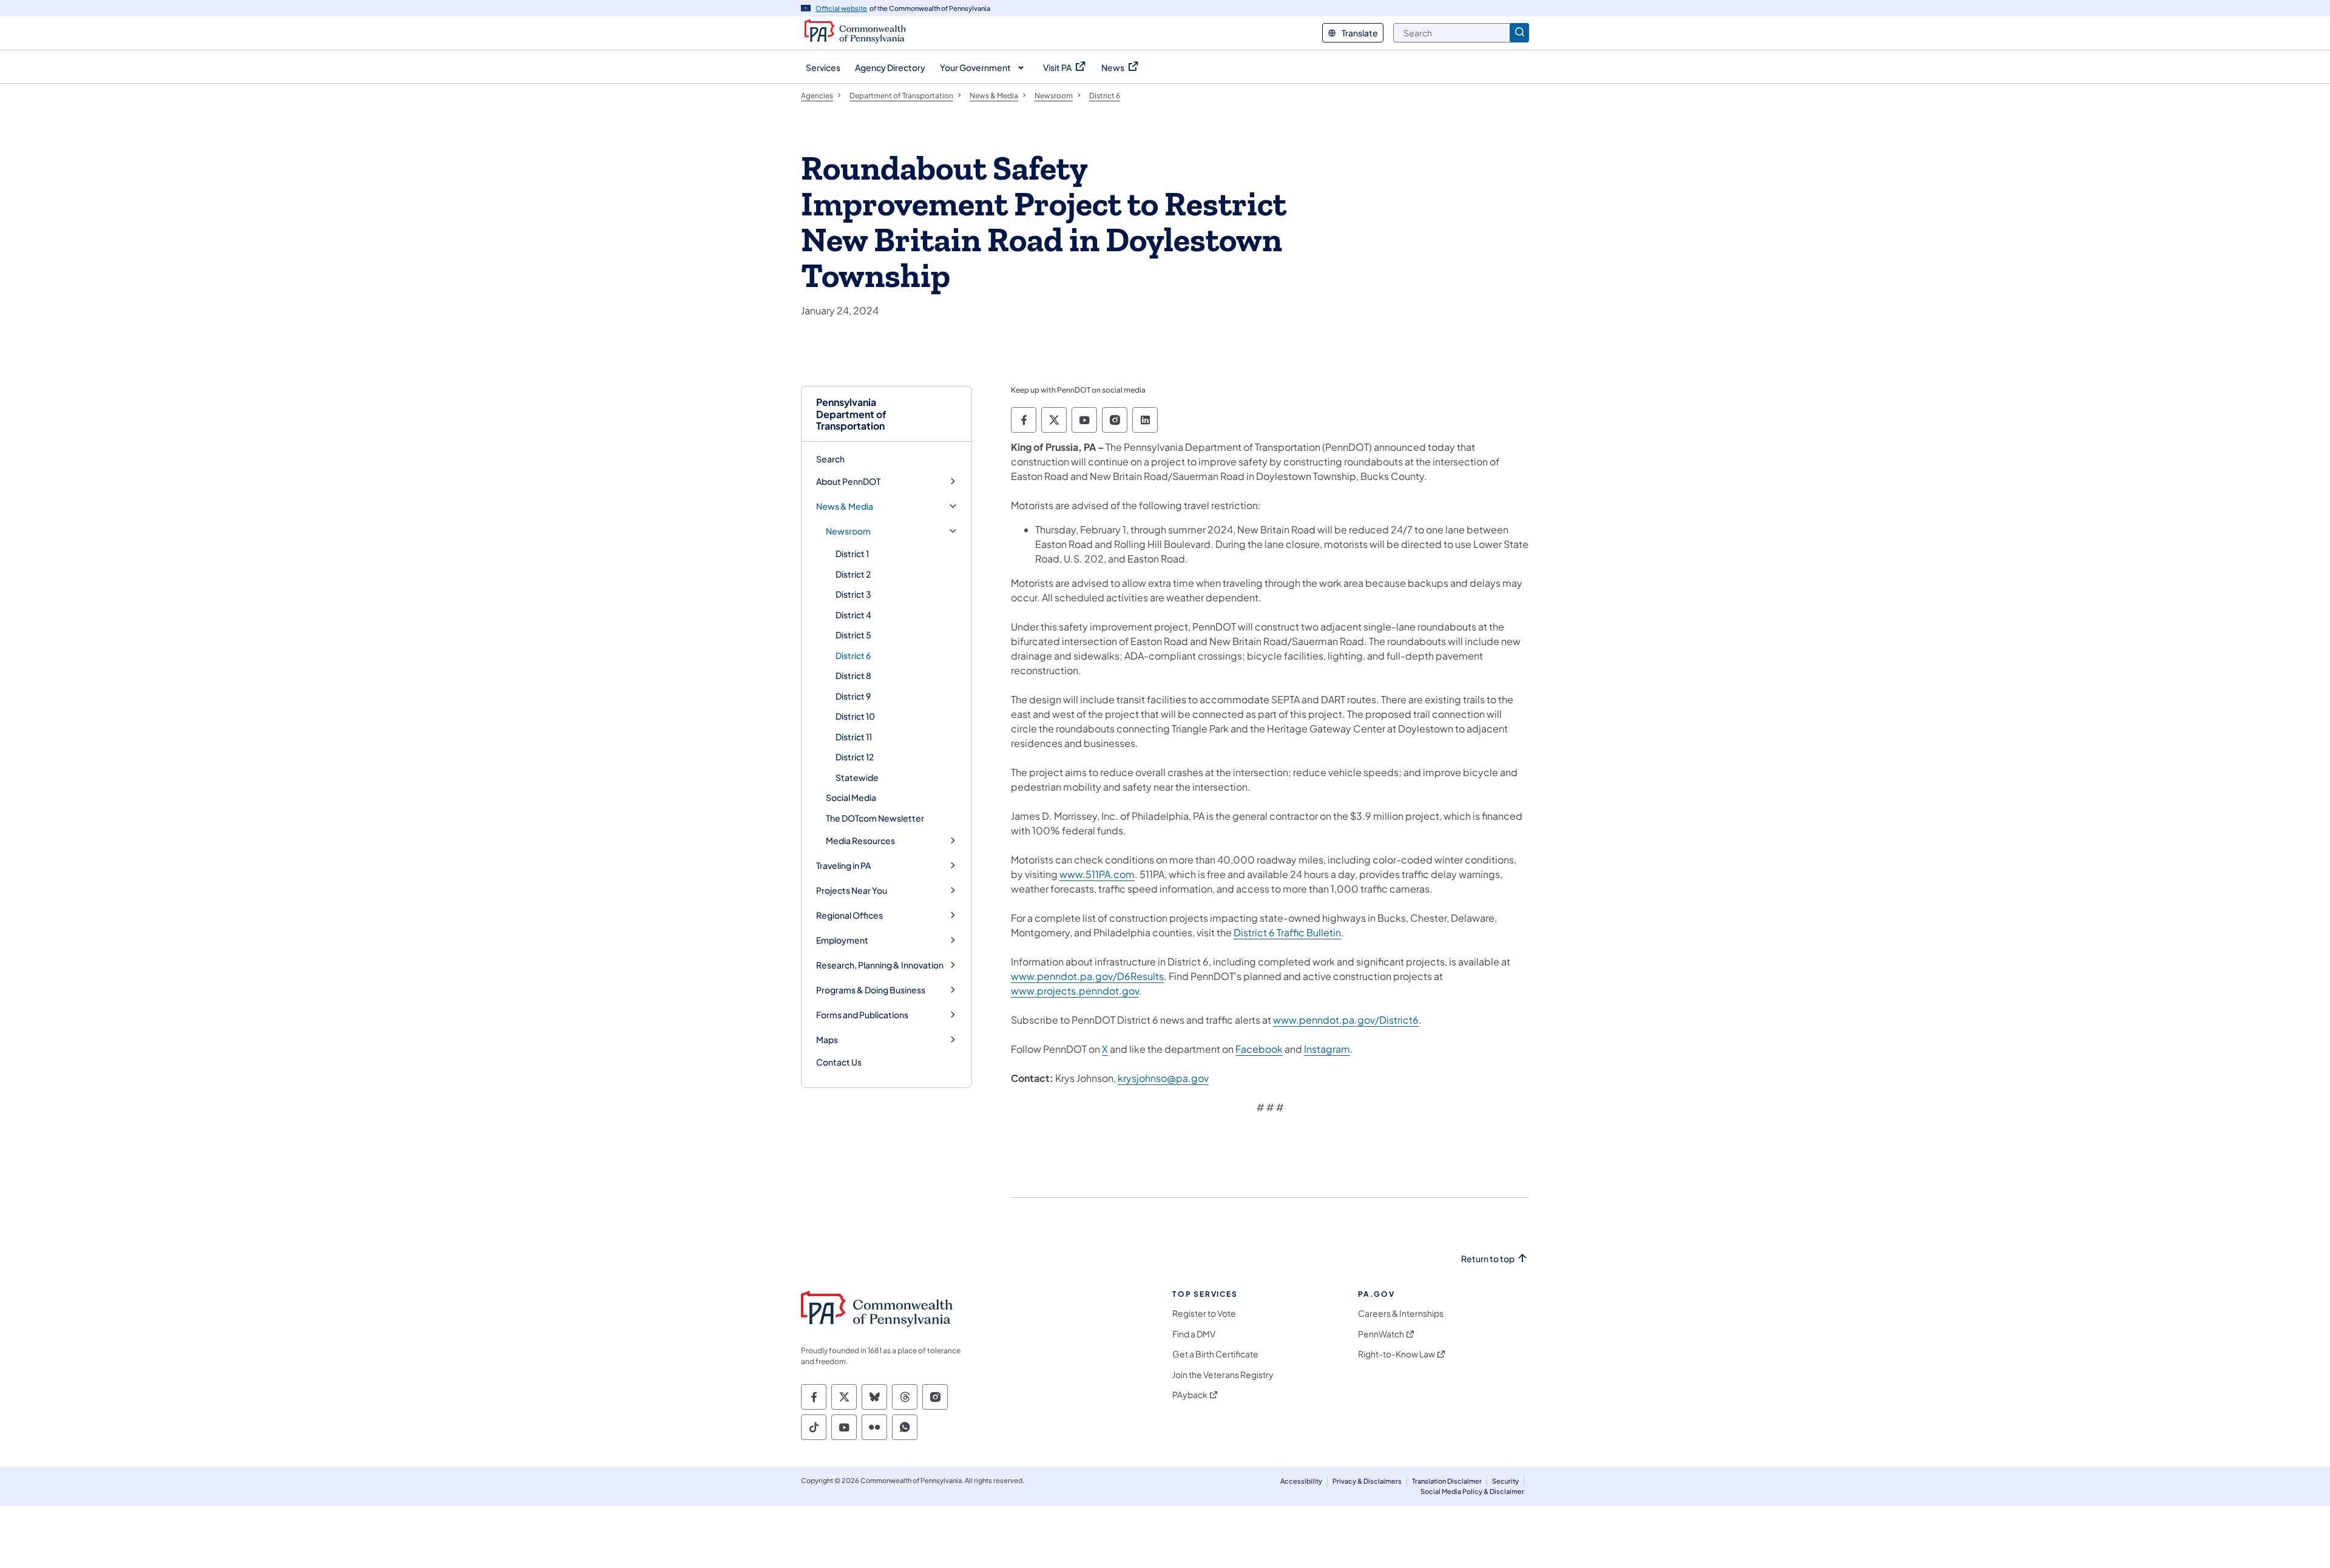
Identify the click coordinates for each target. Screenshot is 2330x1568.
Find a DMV (1194, 1334)
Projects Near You (852, 890)
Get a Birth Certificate (1215, 1354)
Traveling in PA (843, 866)
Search (830, 459)
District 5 (853, 635)
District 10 (855, 716)
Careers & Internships (1401, 1313)
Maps (827, 1040)
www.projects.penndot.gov (1075, 991)
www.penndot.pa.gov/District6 (1346, 1020)
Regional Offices (849, 915)
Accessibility (1301, 1481)
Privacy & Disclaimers (1367, 1481)
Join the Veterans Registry (1223, 1375)
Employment (842, 940)
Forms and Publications (862, 1015)
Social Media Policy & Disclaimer (1472, 1491)
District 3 (853, 594)
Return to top (1488, 1259)
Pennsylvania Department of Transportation (851, 414)
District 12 (855, 757)
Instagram (1327, 1049)
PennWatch (1381, 1334)
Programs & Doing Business (871, 990)
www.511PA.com (1097, 874)
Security (1505, 1481)
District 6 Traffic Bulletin (1287, 932)
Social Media (851, 797)
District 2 (853, 574)
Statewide (857, 777)
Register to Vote (1204, 1313)
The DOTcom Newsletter (875, 818)
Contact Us (839, 1062)
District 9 (853, 696)
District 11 (854, 737)
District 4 (853, 615)
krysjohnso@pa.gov (1163, 1078)
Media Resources (860, 841)
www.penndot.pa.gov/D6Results (1087, 976)
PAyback (1190, 1395)
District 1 (852, 553)
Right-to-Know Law (1396, 1354)
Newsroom (848, 531)
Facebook (1259, 1049)
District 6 (853, 655)
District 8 (853, 675)
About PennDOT (848, 482)
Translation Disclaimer (1447, 1481)
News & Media (845, 506)
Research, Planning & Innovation (880, 965)
